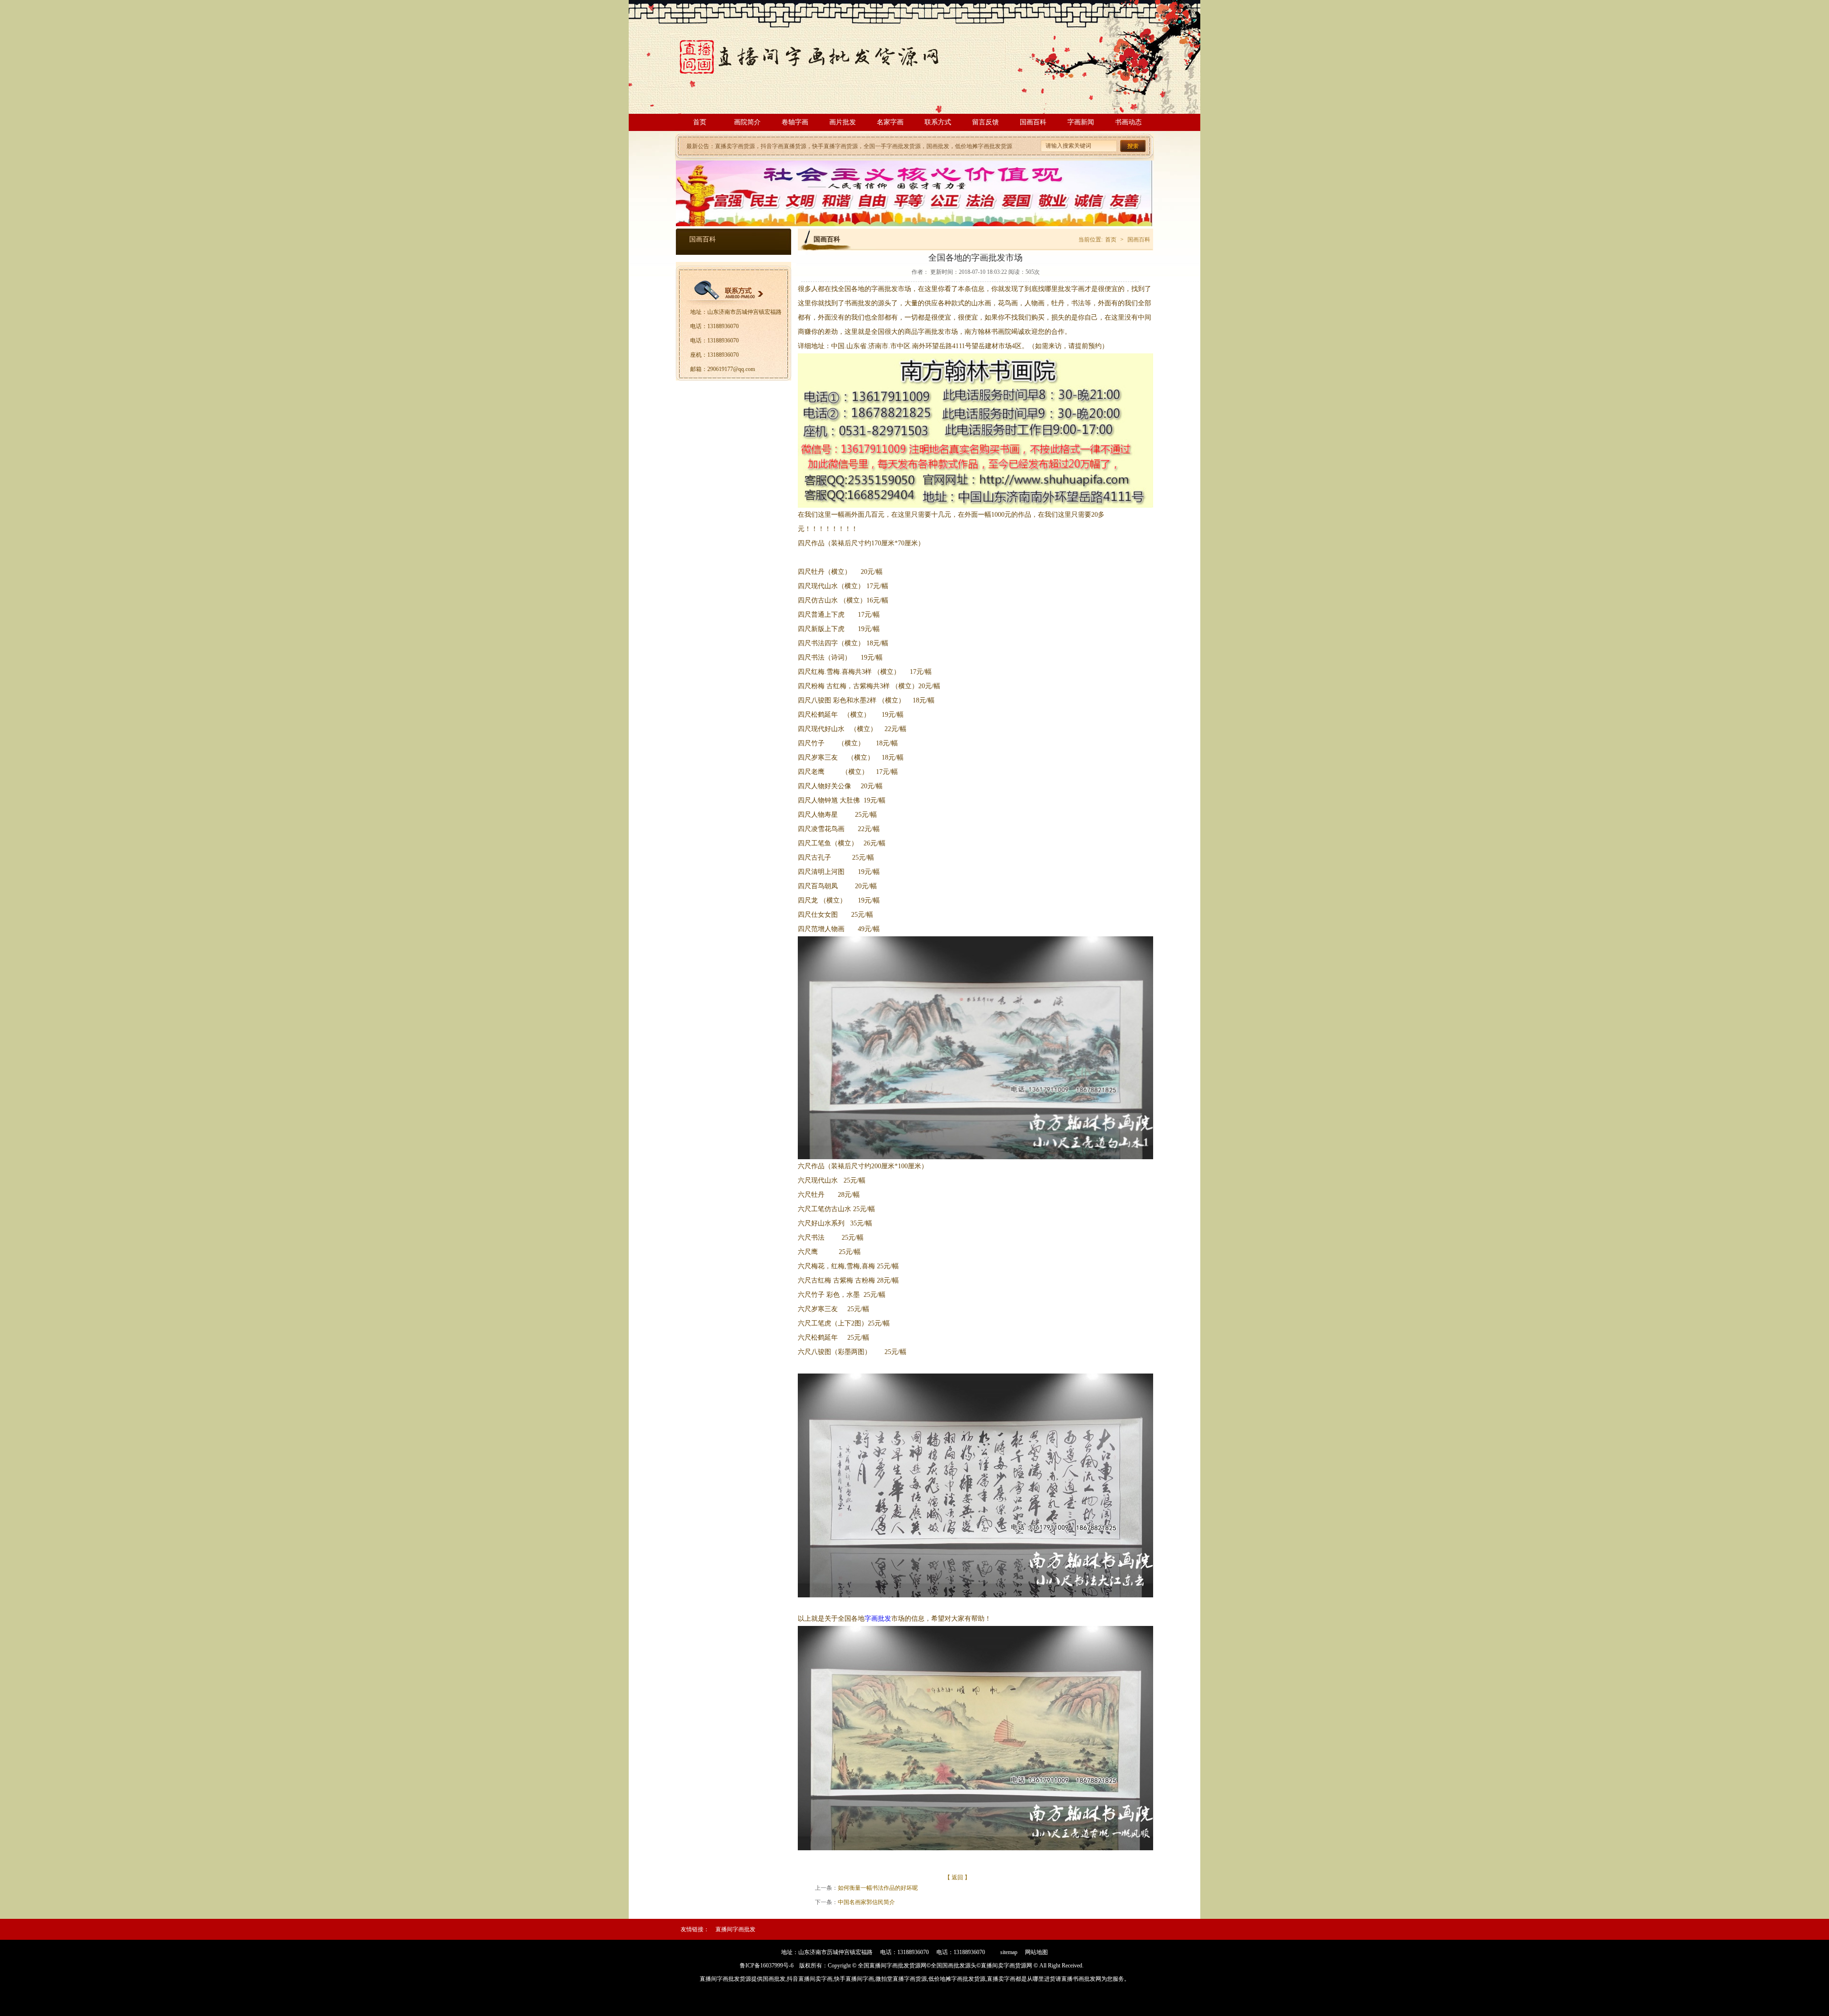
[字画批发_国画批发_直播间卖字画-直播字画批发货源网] (822, 76)
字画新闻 (1081, 122)
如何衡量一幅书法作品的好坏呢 (878, 1888)
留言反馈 (985, 122)
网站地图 (1036, 1952)
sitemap (1009, 1952)
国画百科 (1033, 122)
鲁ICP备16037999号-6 (767, 1966)
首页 (700, 122)
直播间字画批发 (735, 1929)
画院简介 (747, 122)
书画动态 (1128, 122)
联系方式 (938, 122)
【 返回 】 (957, 1877)
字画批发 (878, 1619)
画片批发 (843, 122)
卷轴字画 (795, 122)
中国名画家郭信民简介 (866, 1902)
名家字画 (890, 122)
